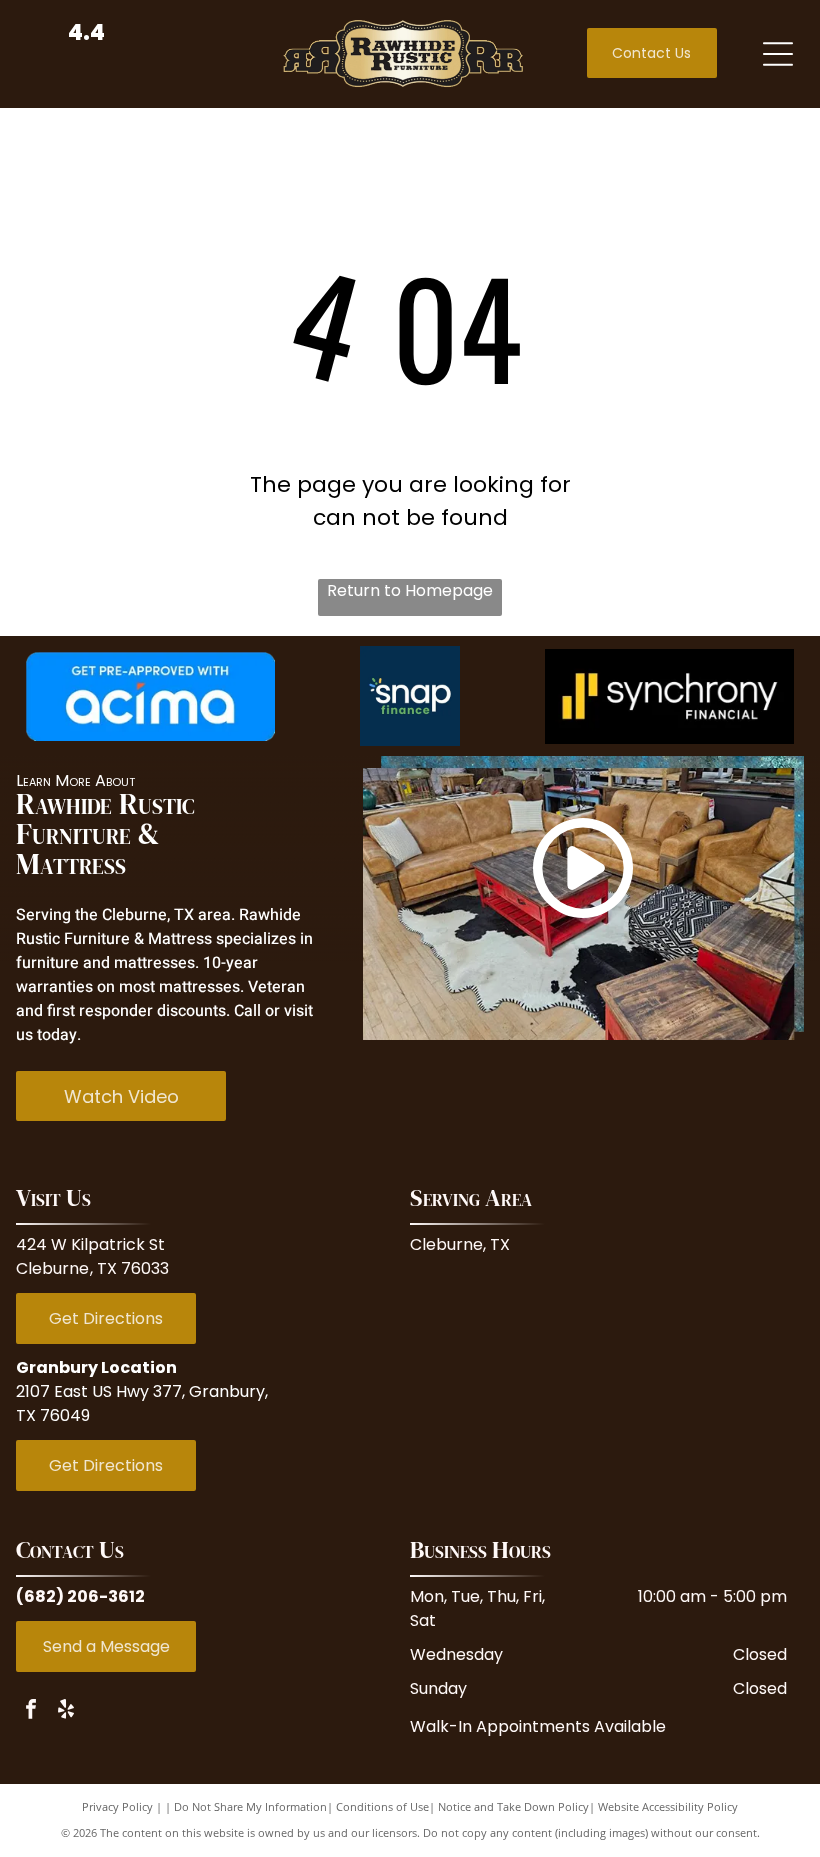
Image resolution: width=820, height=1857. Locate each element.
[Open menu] (778, 54)
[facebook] (31, 1711)
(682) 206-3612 (80, 1596)
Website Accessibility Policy (668, 1806)
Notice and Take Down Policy (513, 1806)
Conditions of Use (382, 1806)
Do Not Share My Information (250, 1806)
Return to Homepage (410, 590)
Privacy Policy (117, 1806)
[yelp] (66, 1711)
